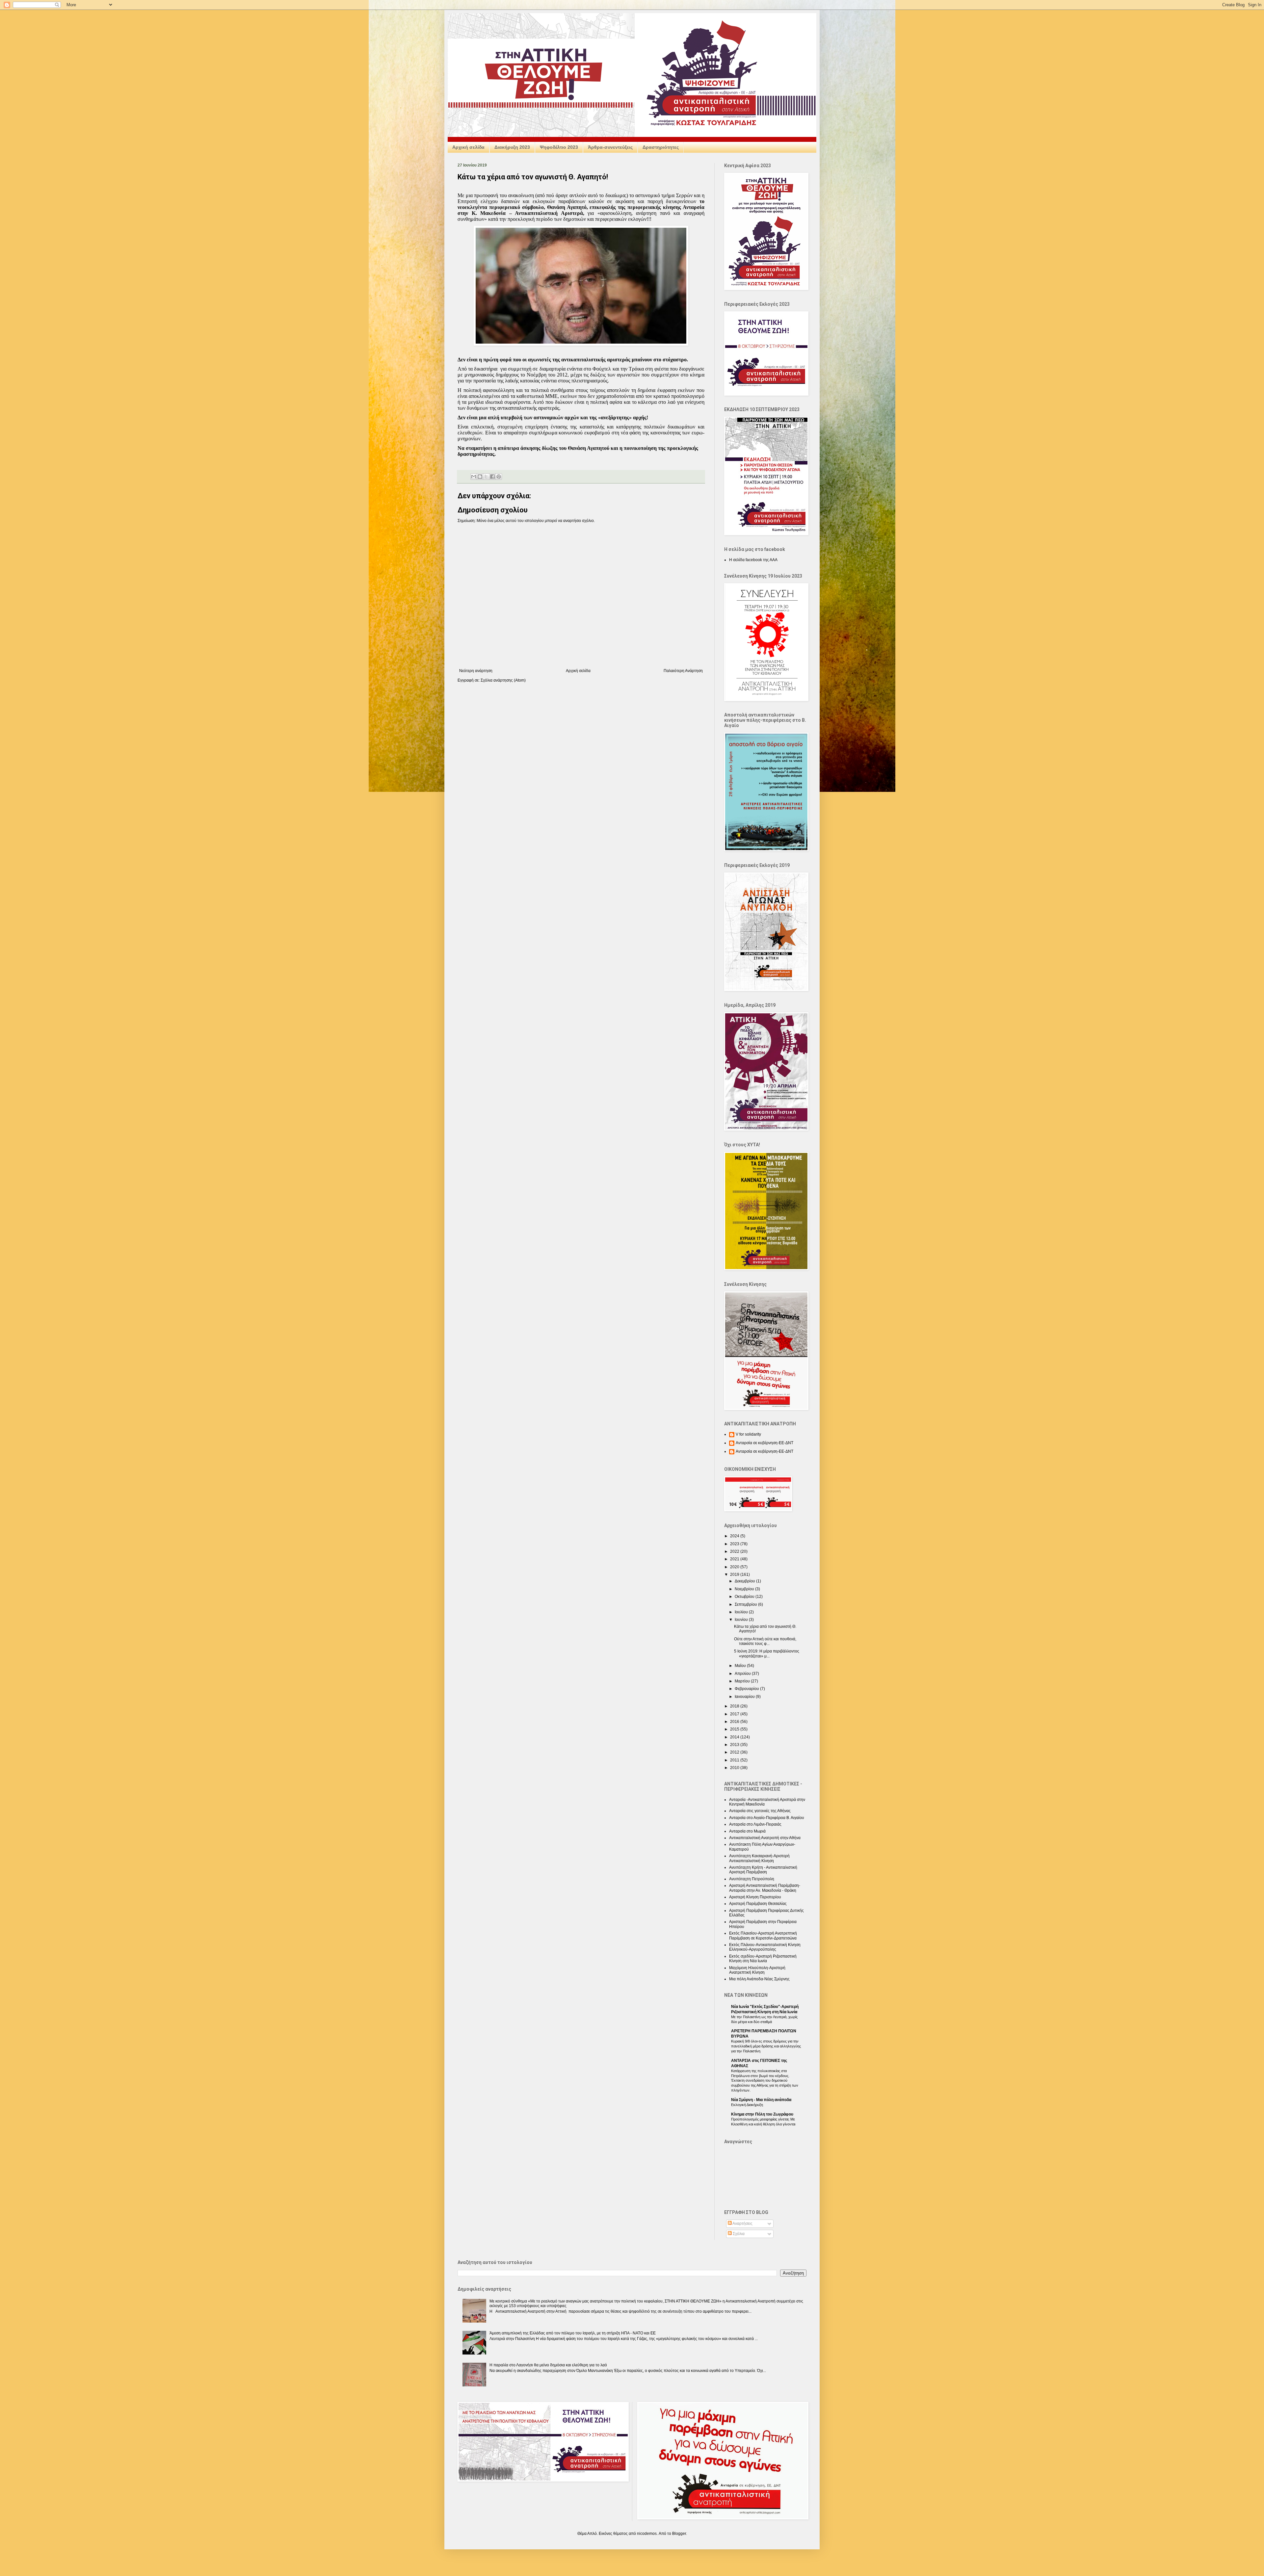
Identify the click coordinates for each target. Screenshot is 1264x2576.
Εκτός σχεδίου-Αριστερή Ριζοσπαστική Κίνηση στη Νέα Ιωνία (763, 1959)
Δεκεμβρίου (745, 1581)
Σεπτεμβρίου (746, 1604)
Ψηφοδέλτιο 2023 (559, 147)
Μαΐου (741, 1666)
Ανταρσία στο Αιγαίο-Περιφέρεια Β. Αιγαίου (767, 1818)
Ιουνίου (742, 1620)
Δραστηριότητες (661, 147)
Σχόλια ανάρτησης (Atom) (503, 680)
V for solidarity (748, 1434)
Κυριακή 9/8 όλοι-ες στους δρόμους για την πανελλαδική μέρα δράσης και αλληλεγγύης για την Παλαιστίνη (766, 2046)
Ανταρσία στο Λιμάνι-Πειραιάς (755, 1824)
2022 (735, 1551)
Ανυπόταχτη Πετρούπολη (752, 1879)
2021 (735, 1559)
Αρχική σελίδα (468, 147)
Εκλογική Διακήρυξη (747, 2105)
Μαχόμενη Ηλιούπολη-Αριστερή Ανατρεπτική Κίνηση (757, 1970)
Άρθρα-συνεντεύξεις (610, 147)
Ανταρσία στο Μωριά (747, 1831)
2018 (735, 1706)
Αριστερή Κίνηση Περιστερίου (755, 1897)
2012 (735, 1752)
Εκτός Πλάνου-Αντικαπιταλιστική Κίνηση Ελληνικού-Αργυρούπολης (765, 1947)
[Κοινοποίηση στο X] (486, 477)
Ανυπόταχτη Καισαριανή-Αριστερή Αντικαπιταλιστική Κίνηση (759, 1858)
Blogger (679, 2534)
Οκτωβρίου (745, 1597)
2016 (735, 1722)
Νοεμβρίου (745, 1589)
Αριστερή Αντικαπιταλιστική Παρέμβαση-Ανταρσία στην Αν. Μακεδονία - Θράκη (765, 1888)
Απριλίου (743, 1674)
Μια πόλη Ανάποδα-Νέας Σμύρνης (759, 1979)
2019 (735, 1574)
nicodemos (647, 2534)
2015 (735, 1729)
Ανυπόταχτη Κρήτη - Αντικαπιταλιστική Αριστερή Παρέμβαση (763, 1870)
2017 (735, 1714)
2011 (735, 1760)
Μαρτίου (743, 1681)
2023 (735, 1544)
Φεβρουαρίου (747, 1689)
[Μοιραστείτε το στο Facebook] (492, 477)
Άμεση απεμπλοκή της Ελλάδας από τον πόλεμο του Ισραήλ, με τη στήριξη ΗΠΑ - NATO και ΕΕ (573, 2333)
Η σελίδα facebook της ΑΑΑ (753, 560)
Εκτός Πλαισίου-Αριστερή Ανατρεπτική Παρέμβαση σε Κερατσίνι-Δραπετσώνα (763, 1936)
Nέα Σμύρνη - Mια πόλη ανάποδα (761, 2100)
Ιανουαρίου (745, 1697)
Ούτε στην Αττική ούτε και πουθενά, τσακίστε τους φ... (765, 1641)
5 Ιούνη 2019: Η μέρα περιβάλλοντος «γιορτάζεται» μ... (767, 1653)
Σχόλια (738, 2234)
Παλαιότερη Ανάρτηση (683, 671)
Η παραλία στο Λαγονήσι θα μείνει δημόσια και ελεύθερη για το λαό (548, 2365)
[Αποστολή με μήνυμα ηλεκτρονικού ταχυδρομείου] (474, 477)
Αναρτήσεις (742, 2224)
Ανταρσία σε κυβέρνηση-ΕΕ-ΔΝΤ (764, 1443)
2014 (735, 1737)
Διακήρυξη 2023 (512, 147)
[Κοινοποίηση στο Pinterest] (499, 477)
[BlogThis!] (480, 477)
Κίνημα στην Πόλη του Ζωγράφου (762, 2114)
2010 (735, 1768)
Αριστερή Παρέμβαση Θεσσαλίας (758, 1904)
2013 (735, 1745)
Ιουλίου (742, 1612)
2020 (735, 1567)
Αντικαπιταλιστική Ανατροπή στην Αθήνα (765, 1838)
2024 (735, 1536)
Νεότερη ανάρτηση (476, 671)
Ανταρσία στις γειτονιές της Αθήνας (760, 1811)
